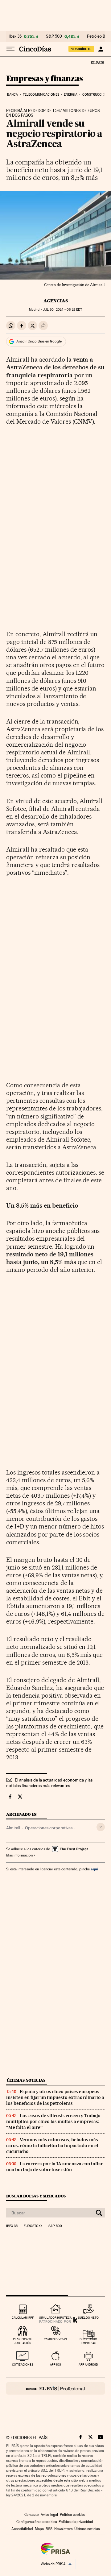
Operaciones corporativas (49, 1828)
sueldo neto (88, 2318)
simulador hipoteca (55, 2318)
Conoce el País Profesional (55, 2388)
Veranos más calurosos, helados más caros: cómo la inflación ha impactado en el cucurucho (52, 2146)
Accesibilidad (22, 2529)
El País (97, 62)
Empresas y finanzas (45, 79)
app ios (55, 2364)
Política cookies (72, 2515)
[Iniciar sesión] (101, 49)
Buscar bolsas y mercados (36, 2196)
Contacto (32, 2515)
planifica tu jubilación (23, 2341)
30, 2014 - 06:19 (62, 310)
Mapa (39, 2529)
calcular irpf (23, 2318)
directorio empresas (88, 2341)
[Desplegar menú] (10, 49)
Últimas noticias (26, 2080)
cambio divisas (55, 2339)
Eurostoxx (33, 2226)
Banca (13, 95)
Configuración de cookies (37, 2522)
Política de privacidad (76, 2522)
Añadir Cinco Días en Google (39, 341)
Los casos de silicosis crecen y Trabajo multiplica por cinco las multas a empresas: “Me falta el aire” (53, 2122)
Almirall (13, 1828)
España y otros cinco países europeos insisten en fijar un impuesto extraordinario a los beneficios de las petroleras (55, 2097)
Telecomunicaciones (41, 95)
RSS (49, 2529)
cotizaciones (23, 2364)
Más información (19, 1855)
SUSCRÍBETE (81, 49)
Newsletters (63, 2529)
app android (88, 2364)
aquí (94, 1869)
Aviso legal (49, 2515)
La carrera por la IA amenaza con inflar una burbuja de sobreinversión (55, 2167)
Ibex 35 (15, 36)
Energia (71, 95)
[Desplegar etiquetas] (101, 1827)
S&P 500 (54, 36)
